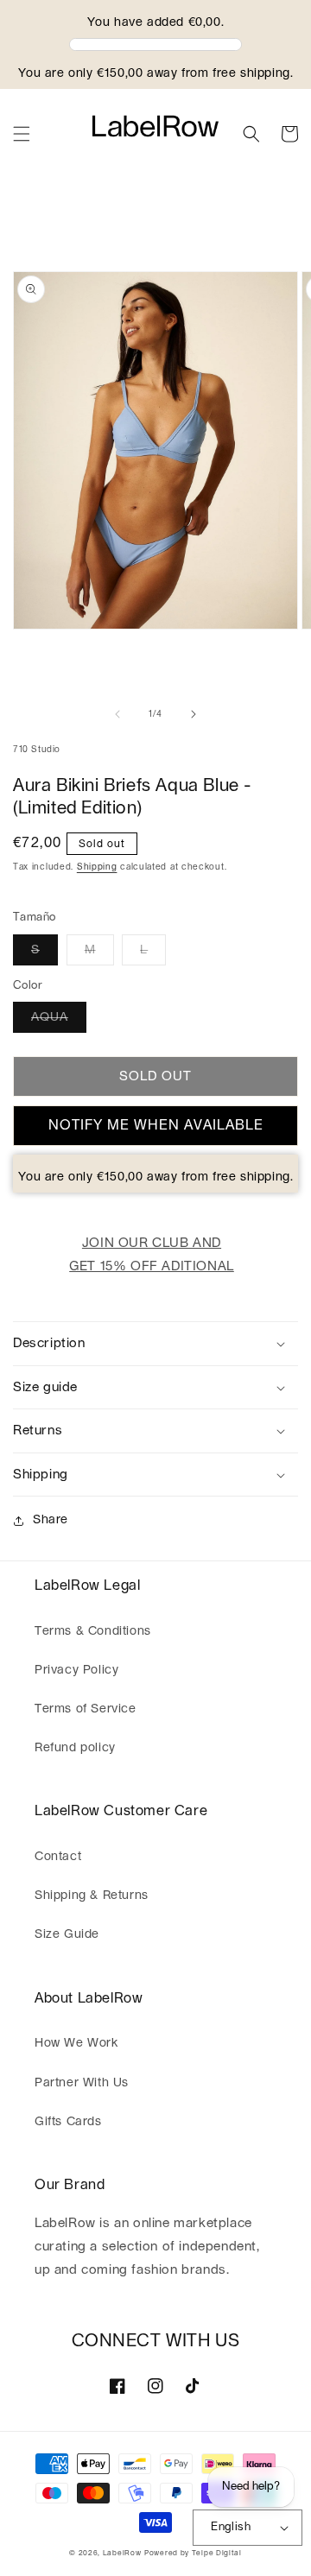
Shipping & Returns (92, 1896)
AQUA (50, 1017)
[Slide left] (117, 714)
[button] (22, 134)
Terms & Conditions (93, 1631)
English (231, 2527)
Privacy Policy (76, 1670)
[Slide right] (194, 714)
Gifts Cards (68, 2122)
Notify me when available (156, 1125)
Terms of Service (86, 1709)
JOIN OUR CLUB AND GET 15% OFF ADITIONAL (152, 1255)
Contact (58, 1857)
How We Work (76, 2043)
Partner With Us (82, 2083)
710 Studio (37, 750)
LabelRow (122, 2553)
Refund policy (75, 1748)
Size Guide (67, 1934)
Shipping (97, 867)
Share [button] (51, 1520)
